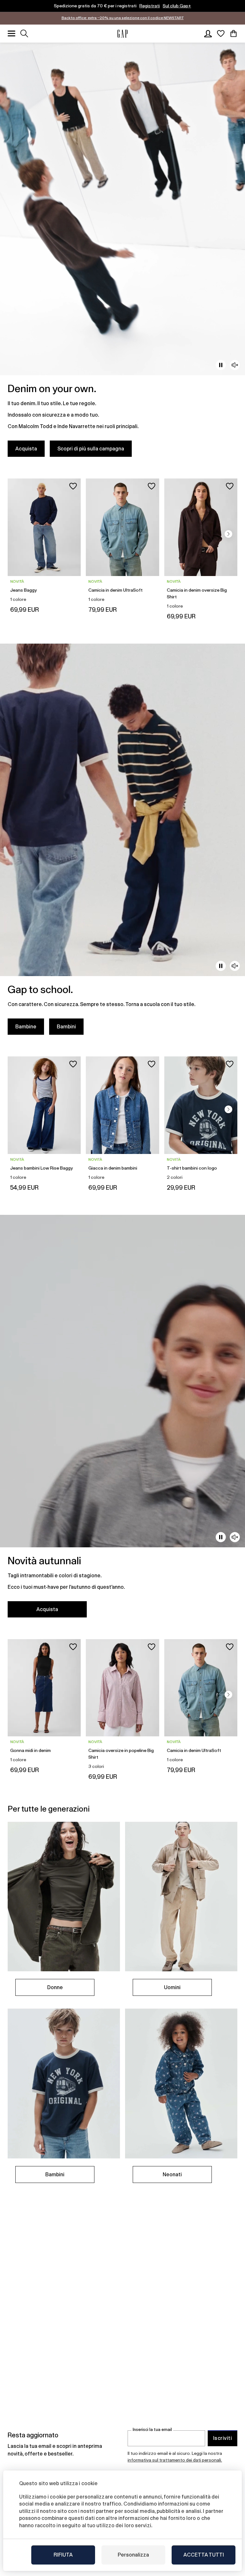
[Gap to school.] (122, 843)
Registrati (150, 6)
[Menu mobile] (11, 33)
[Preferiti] (221, 33)
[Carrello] (234, 33)
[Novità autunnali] (122, 1420)
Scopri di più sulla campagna (91, 449)
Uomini (172, 1987)
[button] (228, 534)
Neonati (172, 2175)
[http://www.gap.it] (122, 34)
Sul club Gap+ (177, 6)
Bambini (66, 1027)
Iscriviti (223, 2438)
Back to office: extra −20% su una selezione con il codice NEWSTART (123, 18)
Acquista (26, 449)
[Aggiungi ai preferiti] (73, 486)
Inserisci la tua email (152, 2430)
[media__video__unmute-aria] (235, 365)
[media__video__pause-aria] (221, 365)
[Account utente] (208, 33)
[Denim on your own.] (122, 254)
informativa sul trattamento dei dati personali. (175, 2460)
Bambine (26, 1027)
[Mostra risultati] (24, 33)
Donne (55, 1987)
